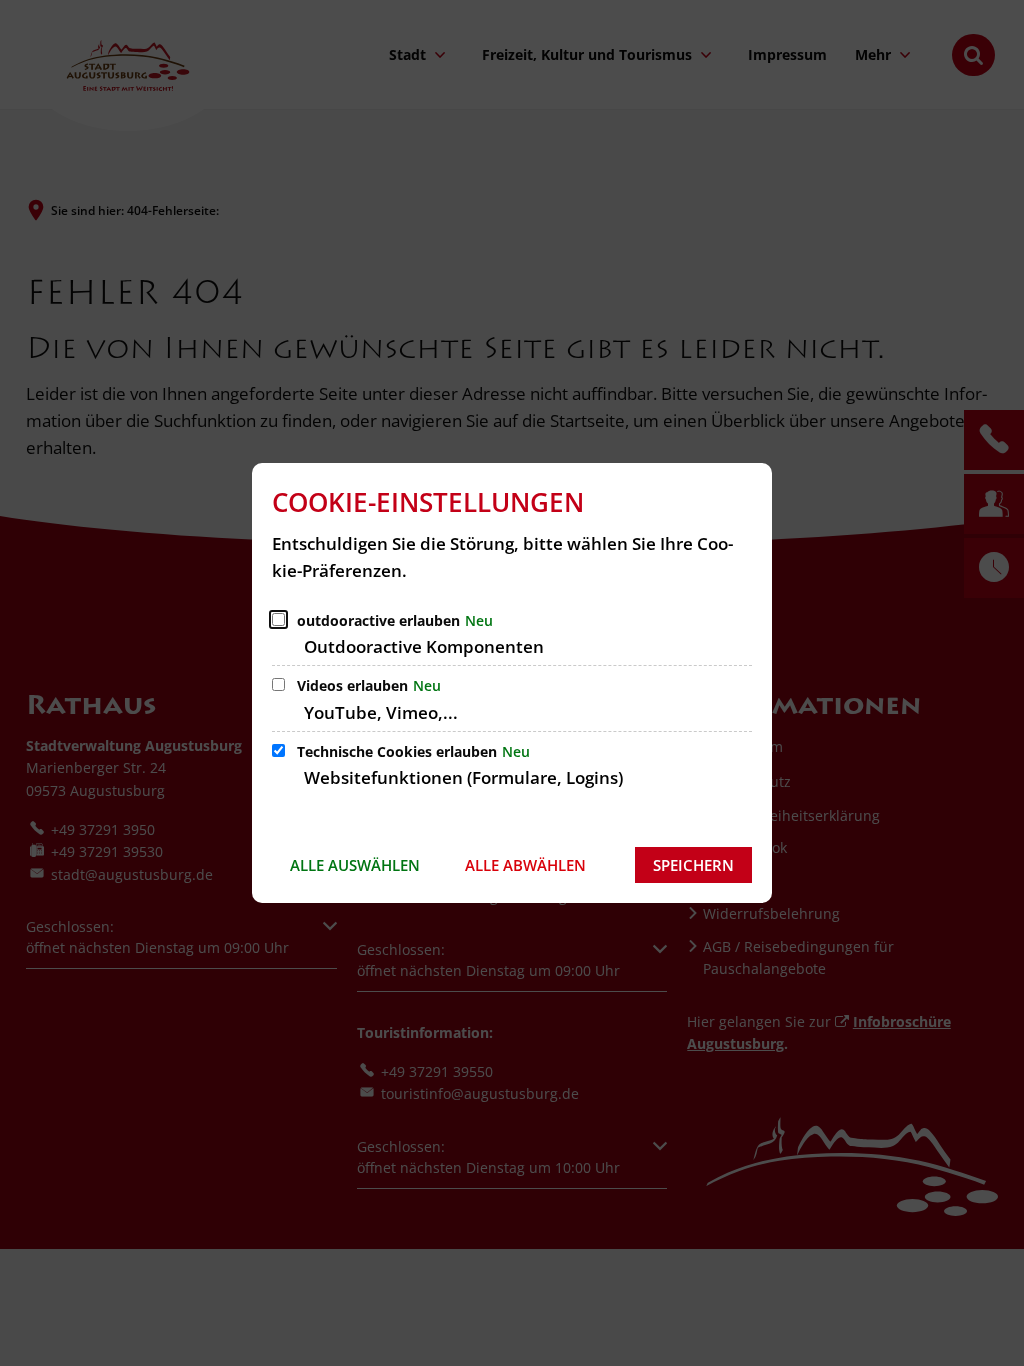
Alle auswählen (355, 865)
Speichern (693, 865)
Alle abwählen (525, 865)
